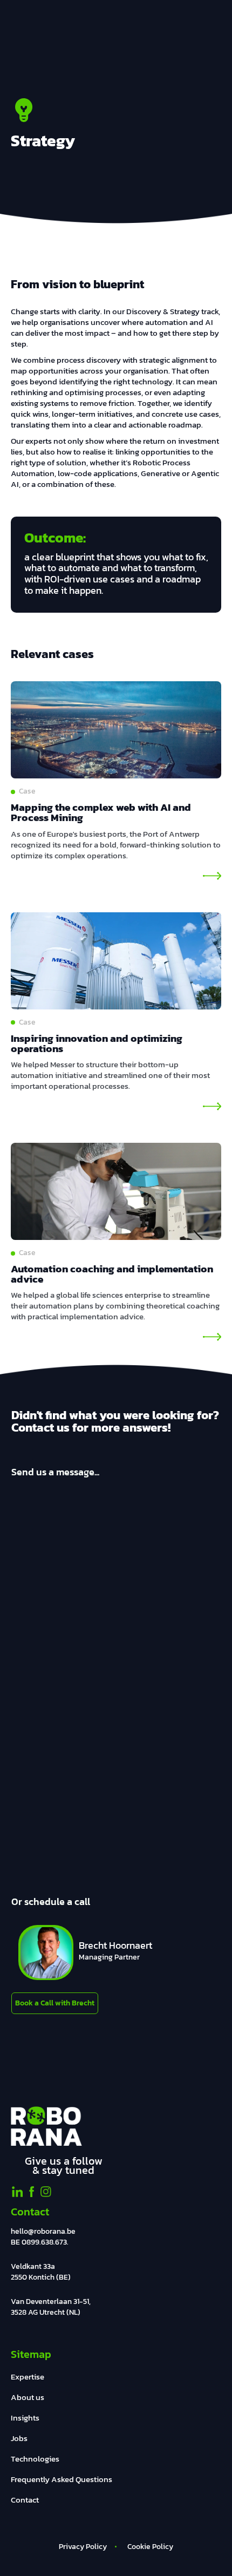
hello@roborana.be (43, 2231)
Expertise (28, 2377)
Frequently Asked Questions (62, 2479)
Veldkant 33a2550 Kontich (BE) (41, 2272)
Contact (25, 2500)
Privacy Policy (83, 2547)
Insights (25, 2418)
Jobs (19, 2438)
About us (28, 2397)
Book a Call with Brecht (55, 2003)
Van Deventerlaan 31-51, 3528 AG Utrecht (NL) (51, 2307)
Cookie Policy (150, 2547)
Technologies (35, 2459)
